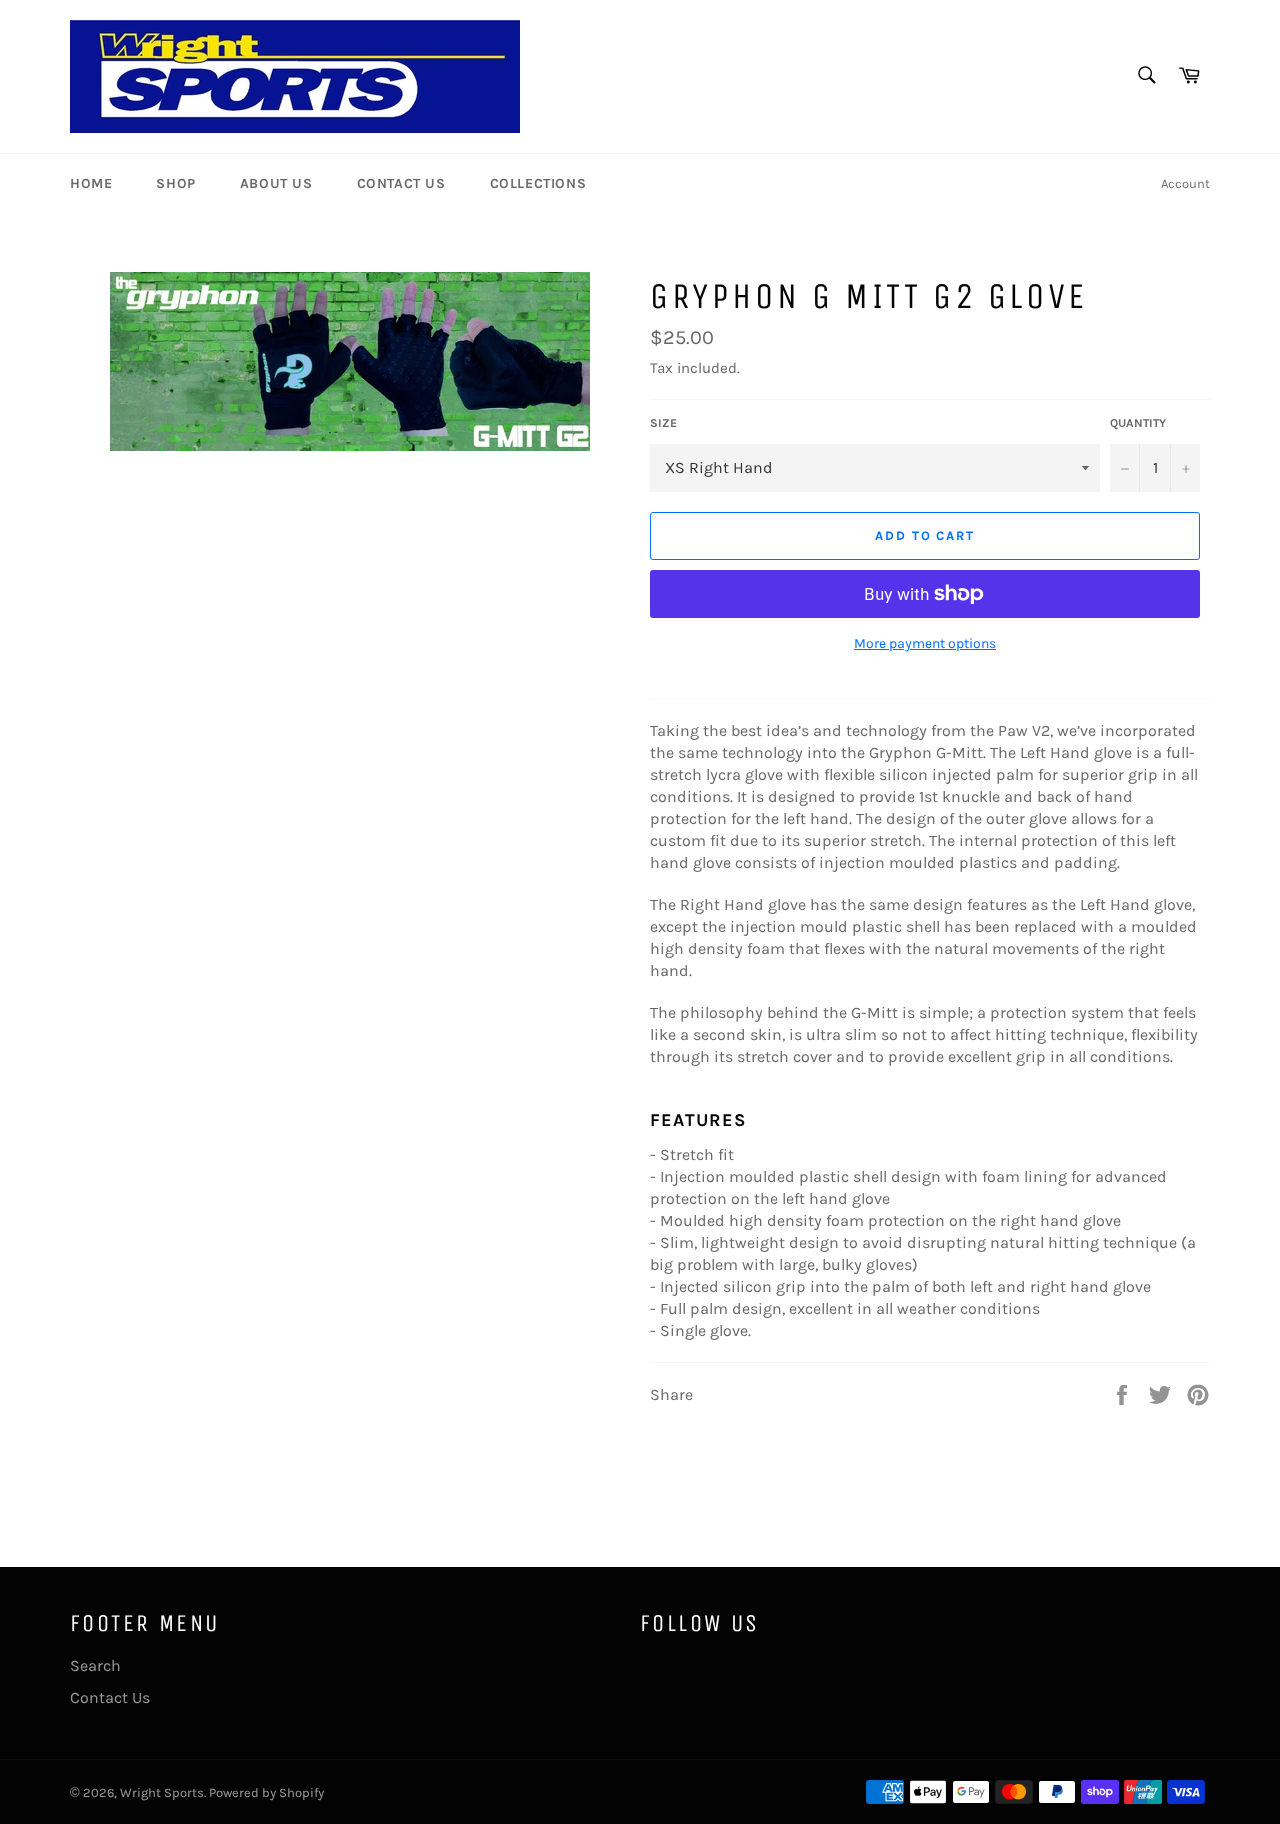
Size (663, 423)
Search (95, 1665)
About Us (276, 183)
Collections (538, 183)
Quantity (1138, 423)
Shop (175, 183)
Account (1185, 183)
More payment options (925, 643)
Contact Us (401, 183)
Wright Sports (162, 1792)
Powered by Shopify (266, 1792)
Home (91, 183)
